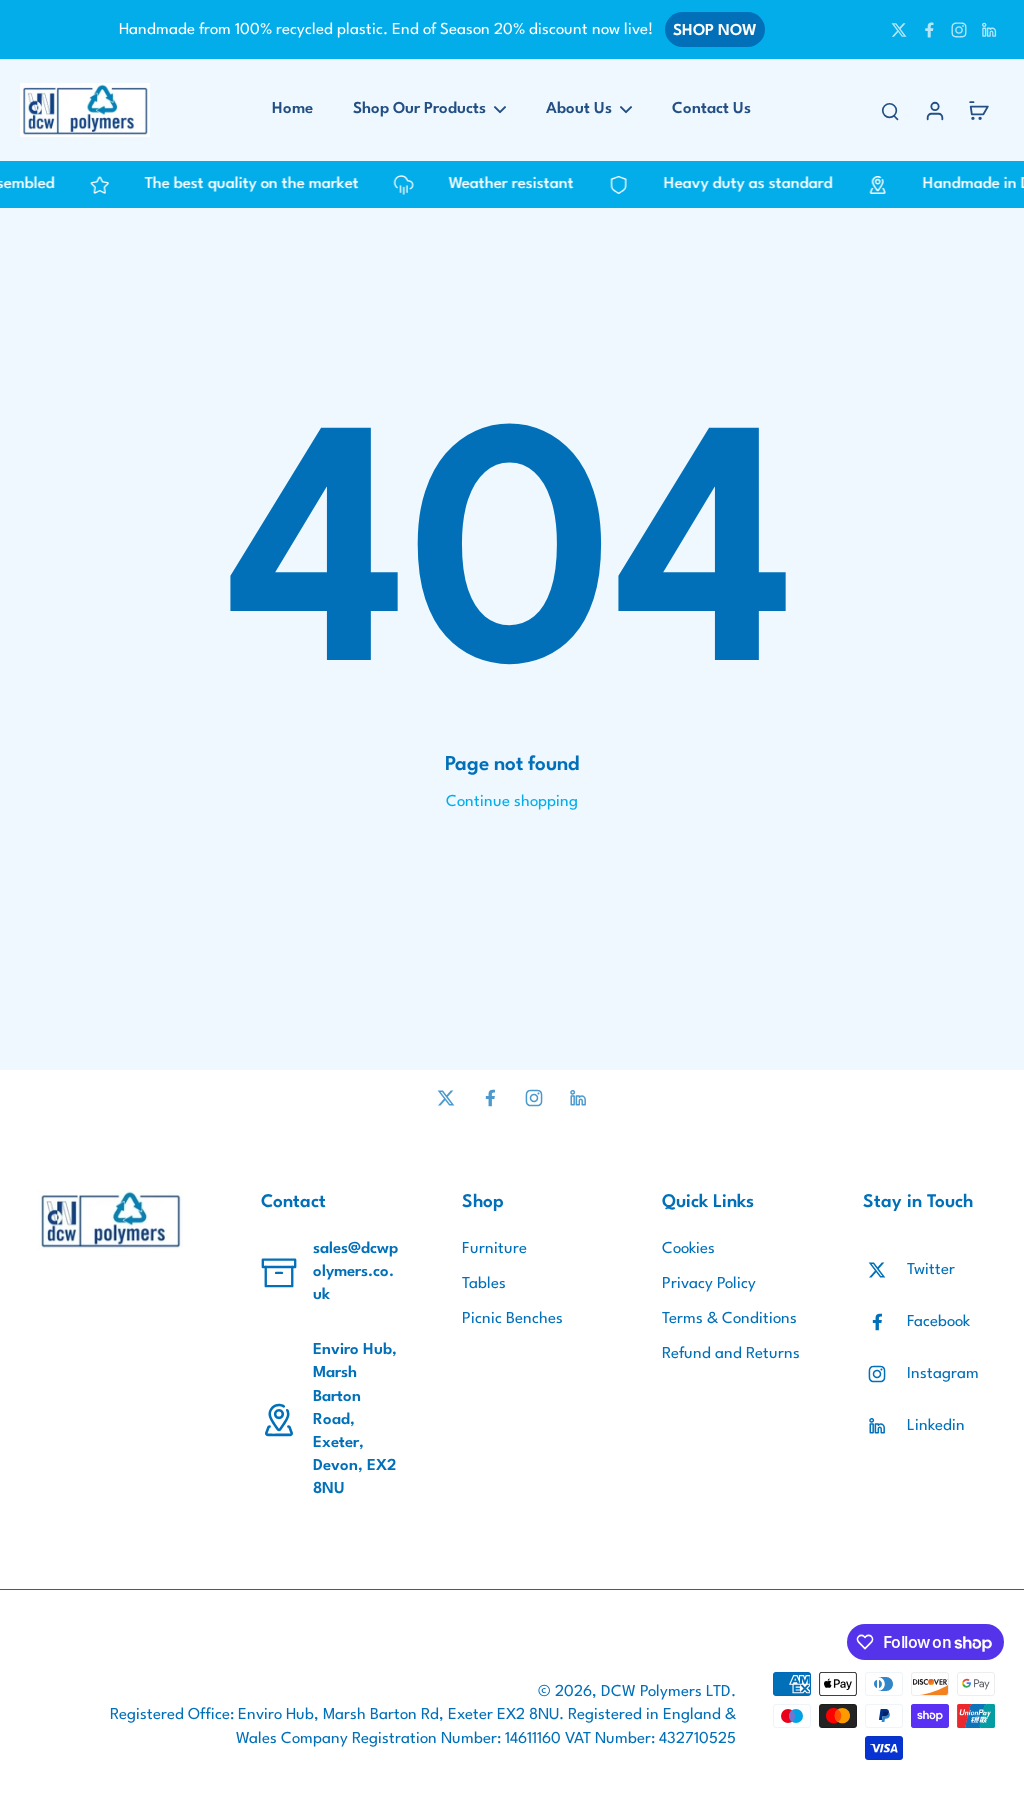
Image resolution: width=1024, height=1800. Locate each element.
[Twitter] (899, 30)
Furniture (494, 1249)
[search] (890, 110)
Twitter (931, 1270)
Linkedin (936, 1426)
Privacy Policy (709, 1284)
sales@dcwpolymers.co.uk (355, 1272)
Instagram (943, 1374)
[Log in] (934, 110)
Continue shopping (512, 802)
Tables (484, 1284)
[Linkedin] (989, 30)
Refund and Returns (731, 1354)
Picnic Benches (512, 1319)
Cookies (688, 1249)
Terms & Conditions (729, 1319)
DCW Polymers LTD (666, 1692)
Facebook (938, 1322)
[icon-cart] (978, 110)
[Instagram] (959, 30)
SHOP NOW (715, 31)
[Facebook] (929, 30)
